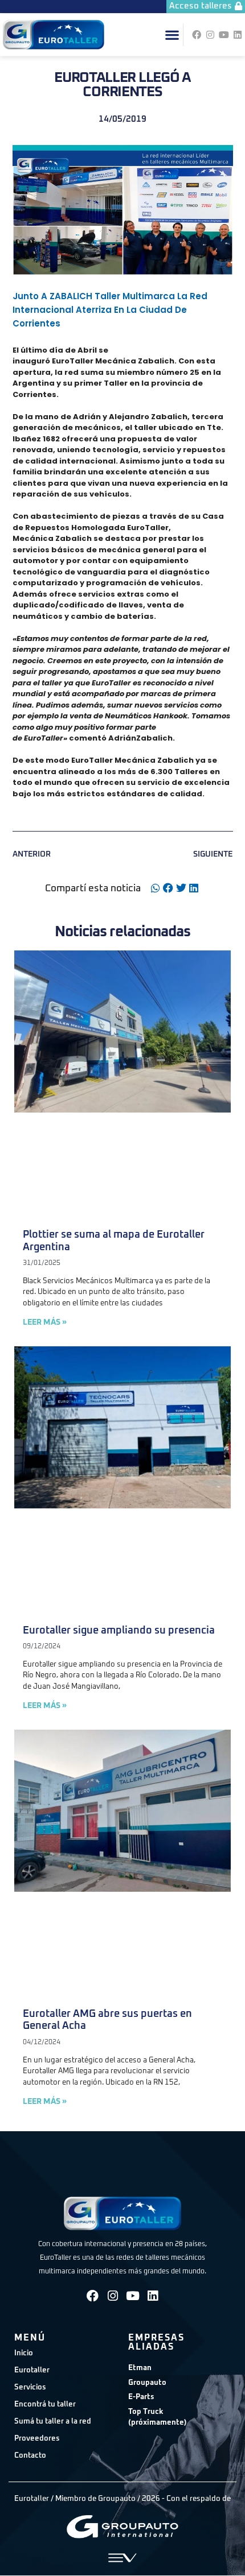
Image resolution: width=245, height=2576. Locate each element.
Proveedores (37, 2439)
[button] (172, 35)
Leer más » (45, 1322)
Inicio (24, 2353)
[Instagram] (210, 35)
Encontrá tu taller (45, 2405)
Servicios (30, 2387)
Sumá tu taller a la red (53, 2422)
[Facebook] (197, 35)
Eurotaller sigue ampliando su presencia (119, 1631)
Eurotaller (32, 2370)
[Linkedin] (238, 35)
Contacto (30, 2456)
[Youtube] (224, 35)
